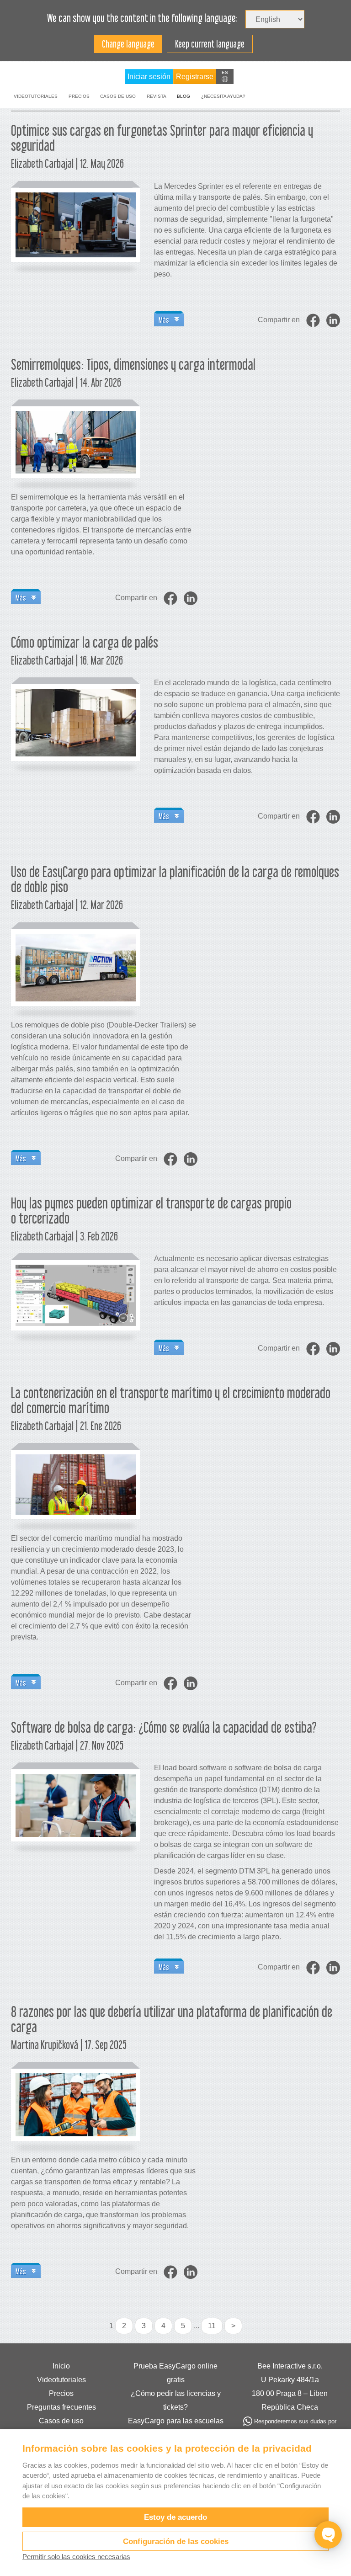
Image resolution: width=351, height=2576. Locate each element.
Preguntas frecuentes (61, 2407)
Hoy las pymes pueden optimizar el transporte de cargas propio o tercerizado (151, 1211)
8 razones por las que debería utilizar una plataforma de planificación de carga (172, 2019)
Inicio (61, 2366)
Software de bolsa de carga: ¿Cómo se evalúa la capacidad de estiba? (164, 1727)
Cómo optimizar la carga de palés (85, 642)
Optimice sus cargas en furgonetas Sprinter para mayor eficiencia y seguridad (162, 138)
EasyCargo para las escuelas (176, 2421)
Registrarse (195, 77)
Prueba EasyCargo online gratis (175, 2373)
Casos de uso (118, 96)
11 (212, 2326)
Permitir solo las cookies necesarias (76, 2557)
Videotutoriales (36, 96)
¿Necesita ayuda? (223, 96)
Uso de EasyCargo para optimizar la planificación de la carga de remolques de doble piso (175, 879)
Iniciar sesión (149, 77)
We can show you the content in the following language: (142, 18)
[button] (225, 77)
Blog (183, 96)
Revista (157, 96)
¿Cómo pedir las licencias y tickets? (176, 2400)
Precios (79, 96)
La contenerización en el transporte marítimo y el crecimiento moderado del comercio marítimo (171, 1400)
